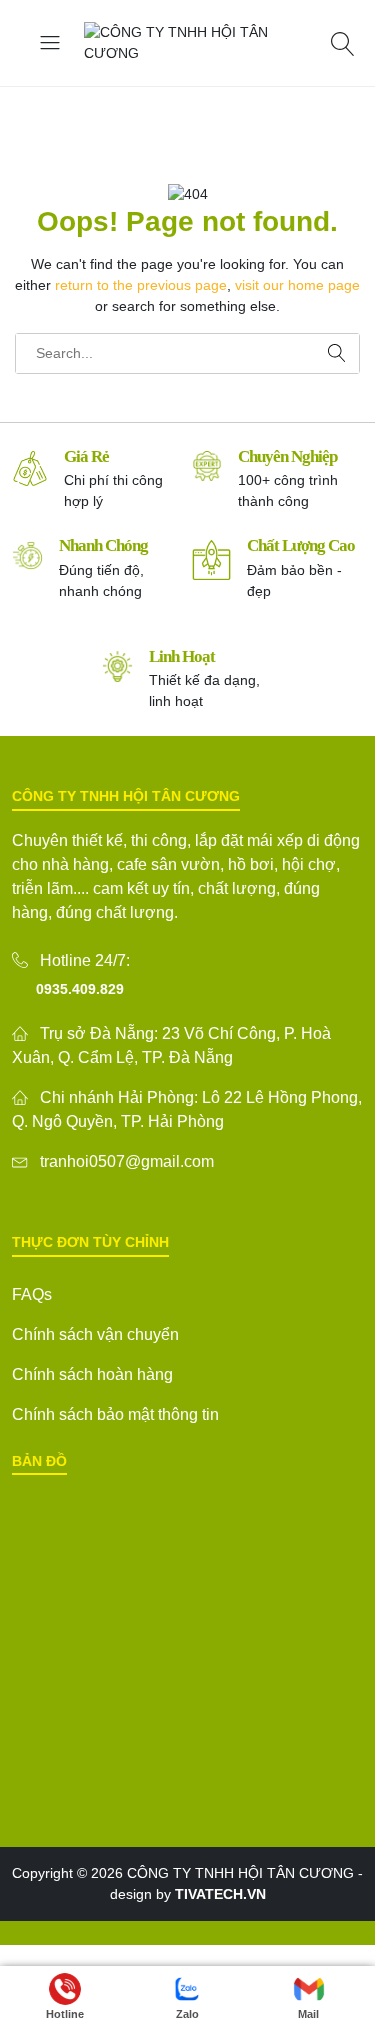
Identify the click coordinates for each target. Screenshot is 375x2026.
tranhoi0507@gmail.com (127, 1161)
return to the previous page (141, 285)
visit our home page (297, 285)
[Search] (345, 43)
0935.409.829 (80, 989)
